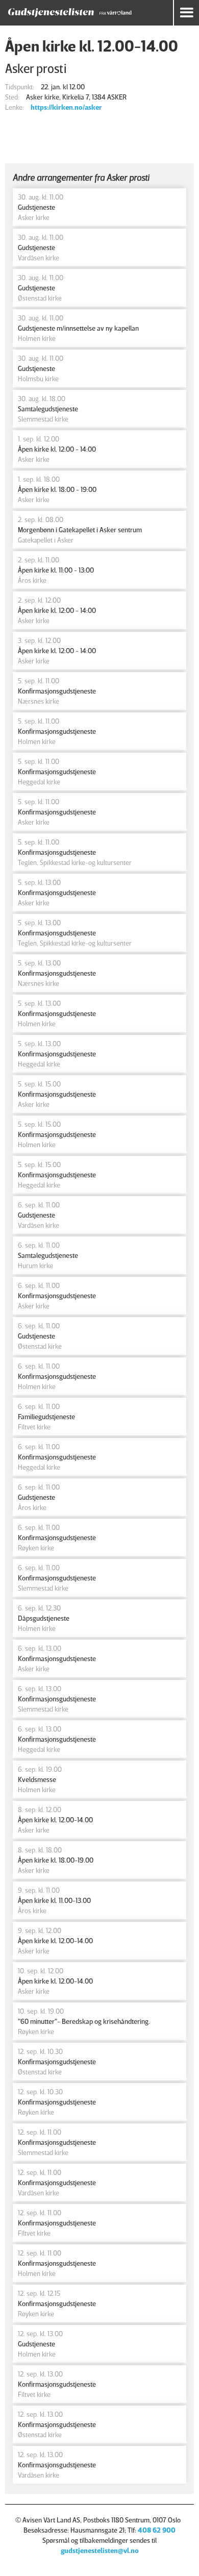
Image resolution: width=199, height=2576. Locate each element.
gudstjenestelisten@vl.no (100, 2550)
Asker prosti (36, 68)
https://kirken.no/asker (66, 107)
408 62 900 (157, 2530)
